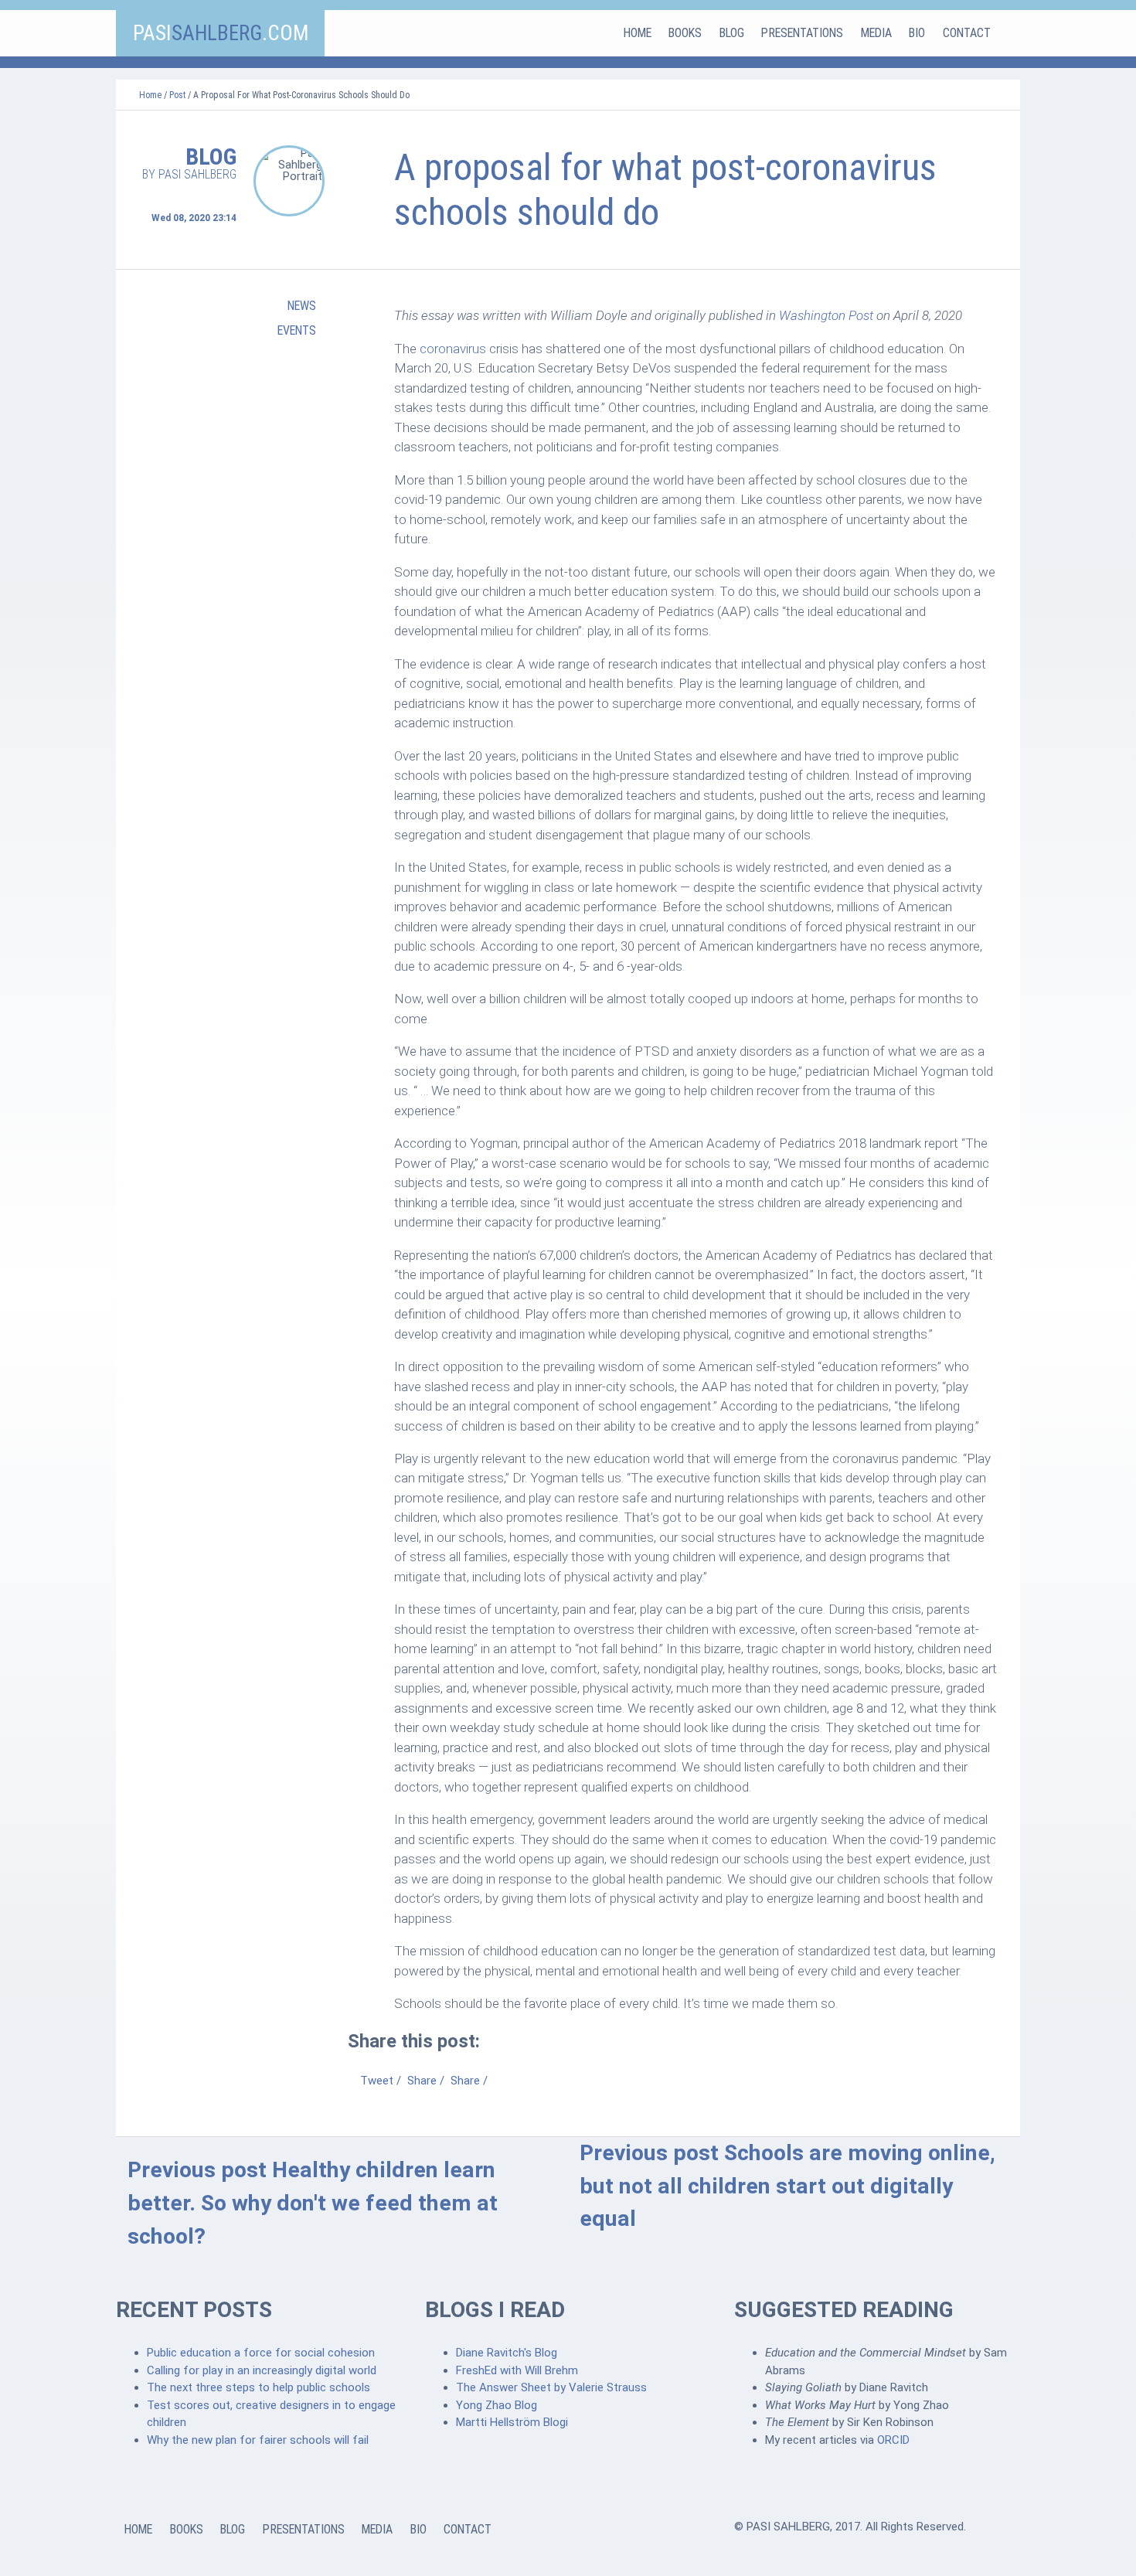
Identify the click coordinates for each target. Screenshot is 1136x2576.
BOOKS (685, 33)
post (177, 95)
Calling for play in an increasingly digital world (262, 2370)
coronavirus (453, 349)
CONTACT (967, 33)
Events (297, 330)
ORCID (893, 2440)
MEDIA (876, 33)
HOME (638, 33)
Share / (426, 2081)
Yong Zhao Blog (497, 2405)
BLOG (732, 33)
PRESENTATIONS (802, 33)
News (302, 306)
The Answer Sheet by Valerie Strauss (551, 2387)
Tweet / (381, 2081)
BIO (917, 33)
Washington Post (826, 315)
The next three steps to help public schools (258, 2387)
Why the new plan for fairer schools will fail (258, 2440)
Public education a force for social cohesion (261, 2353)
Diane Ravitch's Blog (507, 2353)
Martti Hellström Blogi (512, 2422)
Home (150, 95)
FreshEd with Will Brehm (517, 2370)
